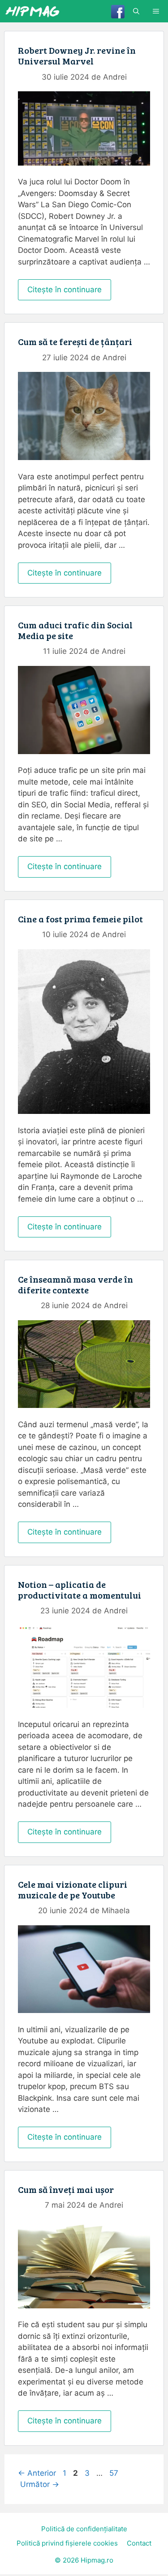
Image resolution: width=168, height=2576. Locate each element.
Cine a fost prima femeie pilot (80, 919)
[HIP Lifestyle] (32, 11)
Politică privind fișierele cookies (67, 2543)
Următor (40, 2484)
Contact (139, 2543)
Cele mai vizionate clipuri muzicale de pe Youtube (73, 1889)
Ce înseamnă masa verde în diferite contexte (75, 1284)
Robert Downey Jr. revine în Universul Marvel (77, 55)
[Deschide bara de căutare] (136, 11)
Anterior (37, 2473)
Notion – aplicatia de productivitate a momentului (80, 1590)
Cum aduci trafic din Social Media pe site (75, 630)
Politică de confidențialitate (84, 2529)
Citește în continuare (65, 290)
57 (115, 2473)
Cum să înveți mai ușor (66, 2189)
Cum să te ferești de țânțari (75, 341)
